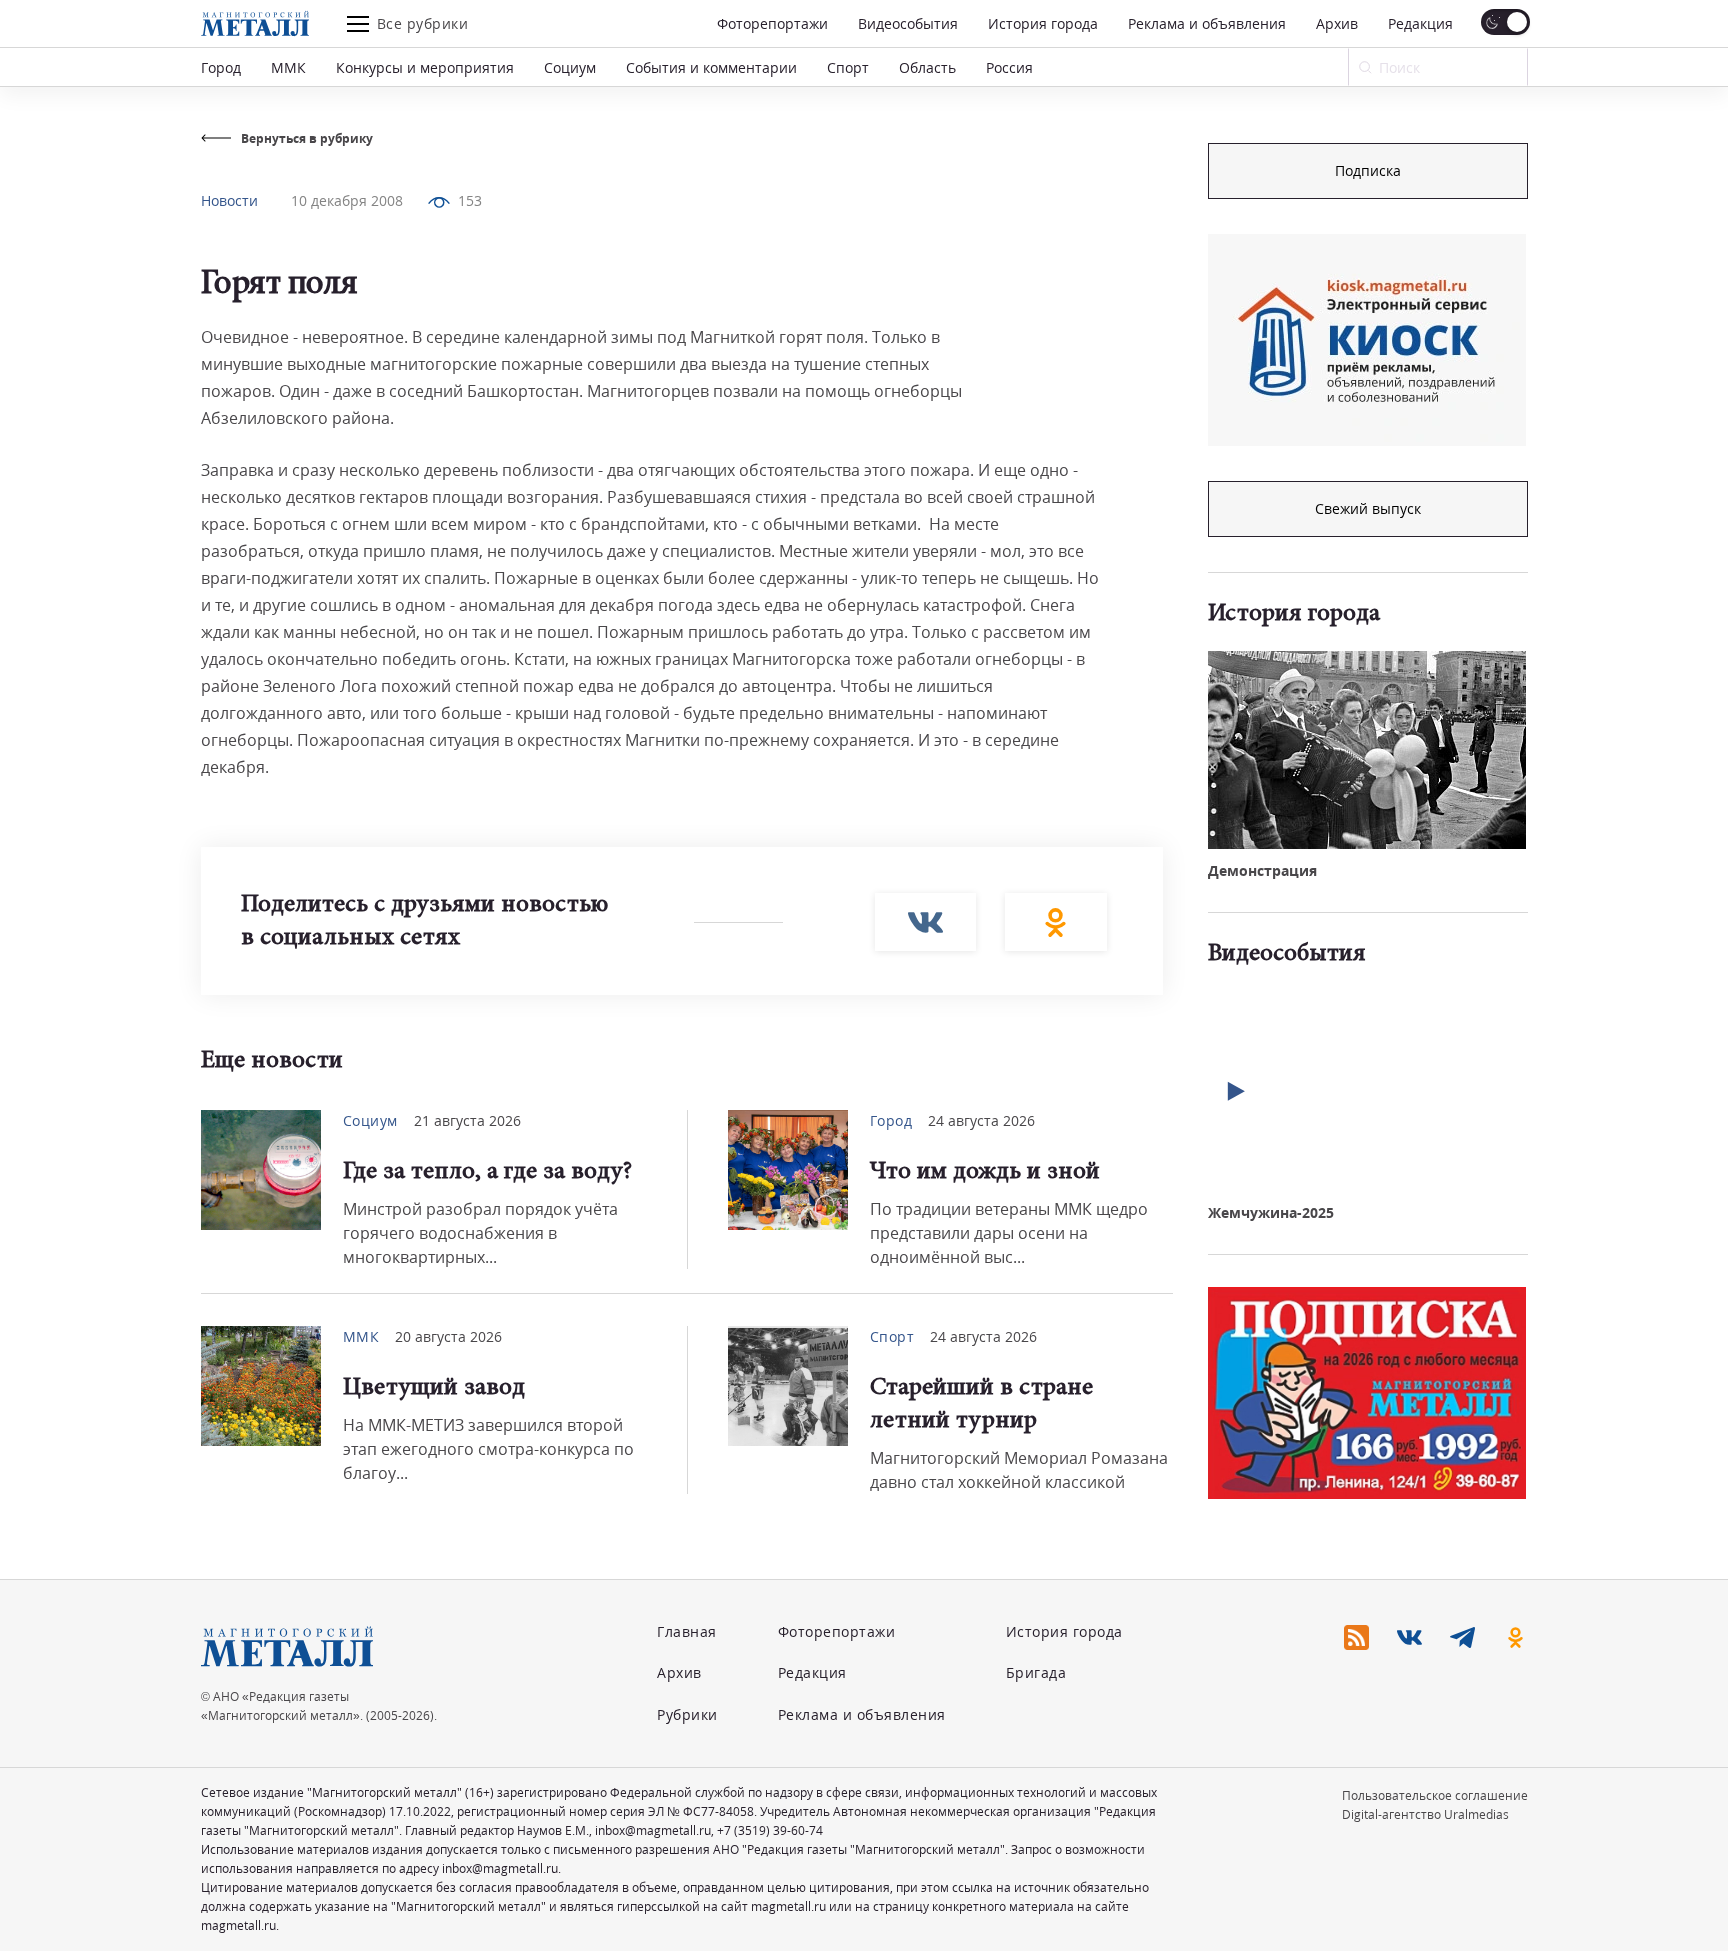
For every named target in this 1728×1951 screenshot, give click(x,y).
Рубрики (687, 1714)
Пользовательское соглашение (1435, 1795)
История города (1043, 23)
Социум (570, 67)
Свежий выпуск (1368, 508)
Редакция (1420, 23)
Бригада (1036, 1672)
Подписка (1368, 170)
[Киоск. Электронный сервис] (1367, 340)
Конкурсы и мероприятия (425, 67)
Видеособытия (908, 23)
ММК (288, 67)
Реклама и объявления (1207, 23)
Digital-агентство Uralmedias (1425, 1814)
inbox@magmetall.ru (653, 1830)
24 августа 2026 (981, 1120)
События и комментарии (711, 67)
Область (927, 67)
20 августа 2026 (448, 1336)
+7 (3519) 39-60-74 (770, 1830)
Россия (1009, 67)
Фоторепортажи (772, 23)
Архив (1337, 23)
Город (221, 67)
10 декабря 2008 (347, 200)
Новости (229, 200)
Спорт (848, 67)
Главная (687, 1631)
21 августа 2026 (467, 1120)
